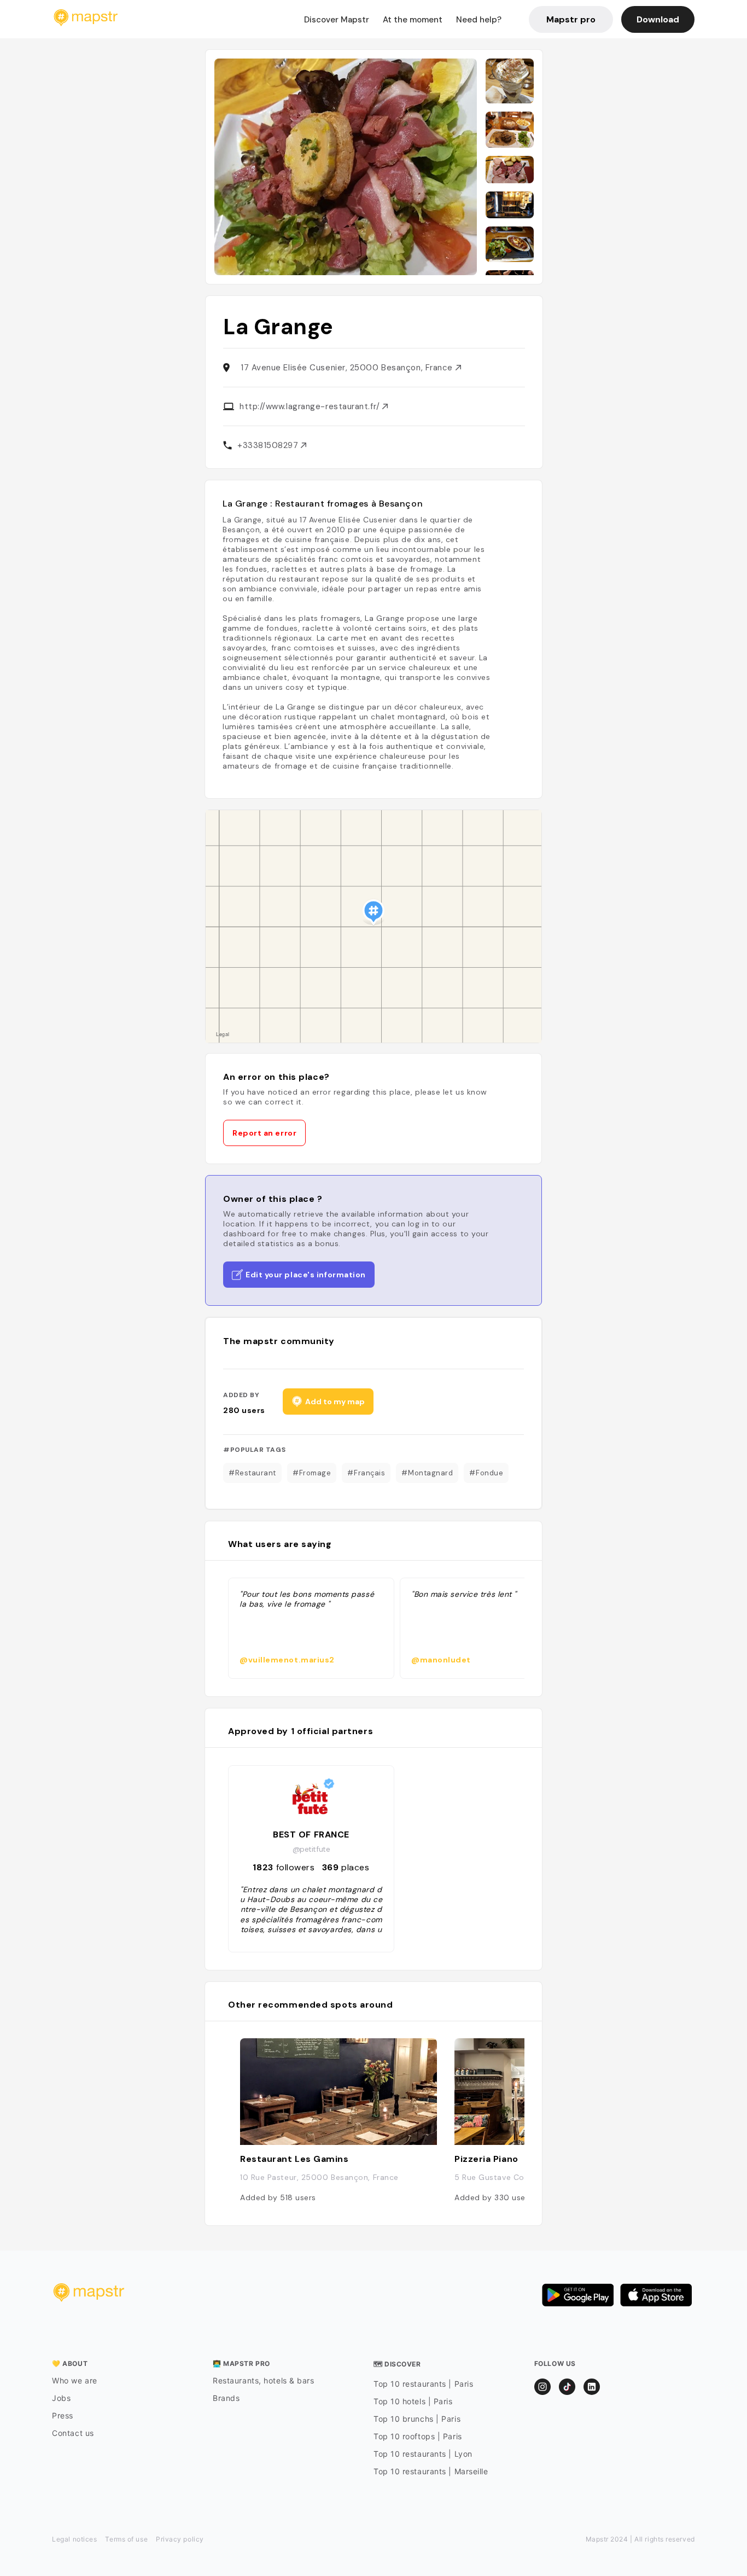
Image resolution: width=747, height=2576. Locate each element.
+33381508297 (269, 445)
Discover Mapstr (337, 20)
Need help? (479, 20)
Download (658, 19)
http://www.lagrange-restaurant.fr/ (311, 406)
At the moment (413, 20)
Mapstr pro (571, 19)
